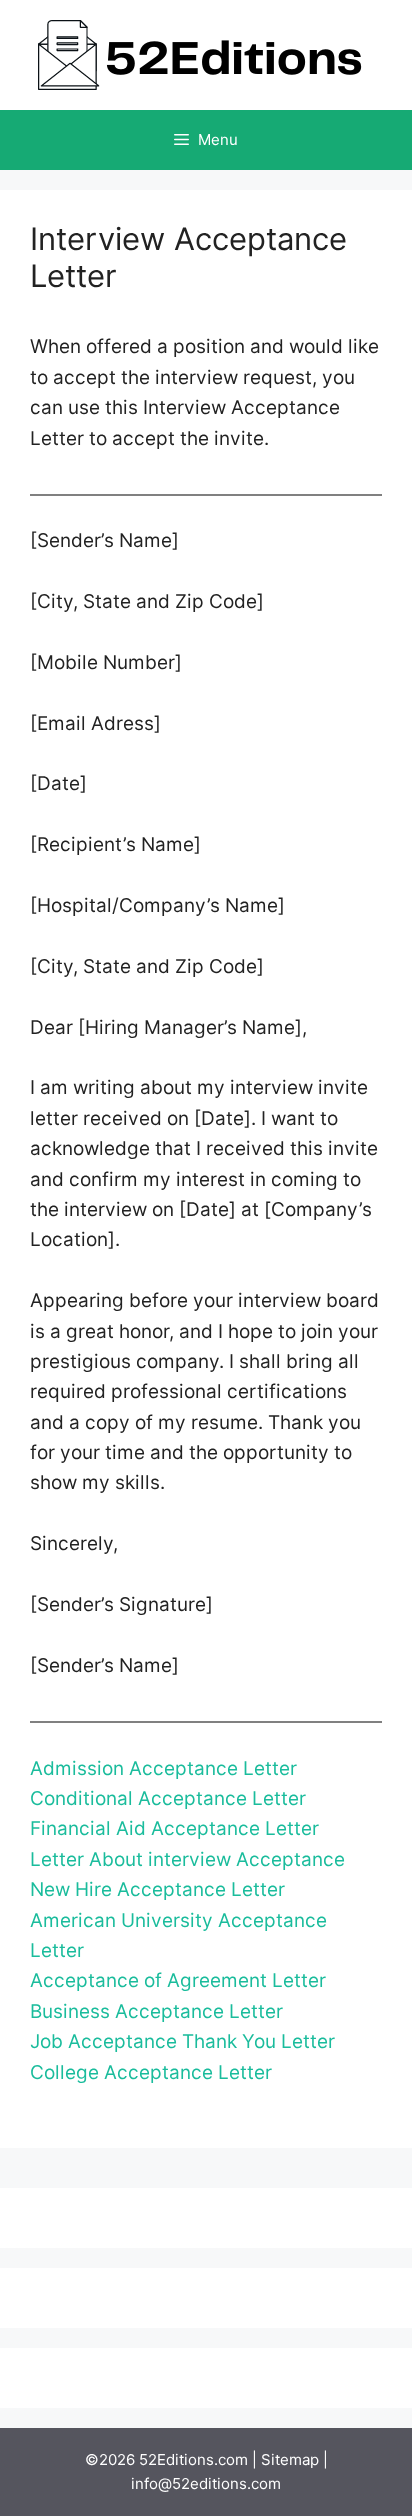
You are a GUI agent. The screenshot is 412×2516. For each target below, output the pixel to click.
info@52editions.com (206, 2483)
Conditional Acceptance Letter (168, 1798)
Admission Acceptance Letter (163, 1768)
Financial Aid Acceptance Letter (174, 1828)
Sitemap (290, 2459)
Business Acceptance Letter (156, 2011)
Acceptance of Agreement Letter (178, 1980)
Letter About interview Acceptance (187, 1859)
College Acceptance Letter (151, 2072)
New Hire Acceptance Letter (157, 1889)
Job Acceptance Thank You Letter (182, 2041)
